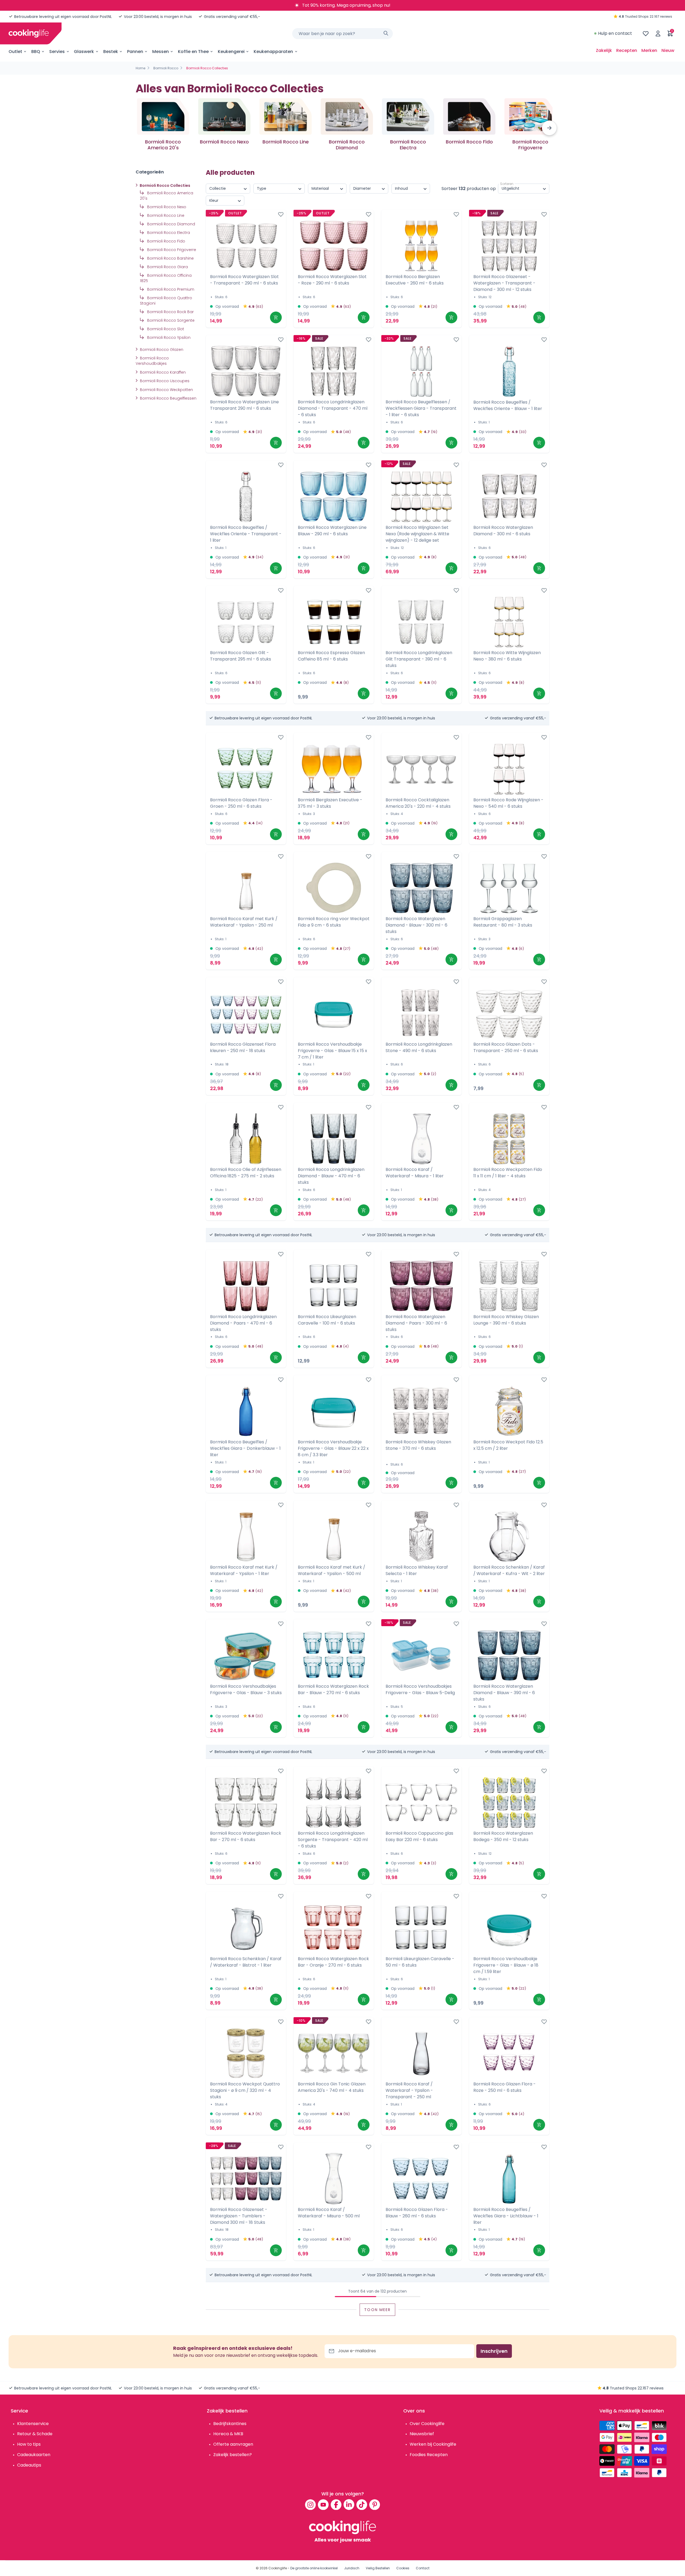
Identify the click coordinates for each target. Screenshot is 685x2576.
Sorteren (507, 184)
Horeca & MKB (228, 2434)
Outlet (15, 52)
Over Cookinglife (427, 2424)
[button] (549, 128)
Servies (57, 52)
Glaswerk (84, 52)
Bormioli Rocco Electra (168, 233)
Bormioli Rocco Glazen (161, 350)
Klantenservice (33, 2424)
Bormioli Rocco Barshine (170, 258)
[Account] (658, 33)
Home (140, 68)
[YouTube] (323, 2505)
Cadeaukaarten (34, 2455)
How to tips (29, 2444)
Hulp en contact (615, 33)
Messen (161, 52)
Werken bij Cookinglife (433, 2444)
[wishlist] (646, 33)
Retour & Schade (35, 2434)
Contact (423, 2568)
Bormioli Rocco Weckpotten (166, 390)
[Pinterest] (375, 2505)
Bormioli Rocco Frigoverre (171, 250)
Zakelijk (604, 50)
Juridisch (352, 2568)
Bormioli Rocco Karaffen (162, 372)
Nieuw (668, 50)
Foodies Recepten (429, 2455)
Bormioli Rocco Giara (167, 267)
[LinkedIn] (349, 2505)
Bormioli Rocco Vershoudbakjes (152, 361)
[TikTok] (362, 2505)
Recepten (627, 50)
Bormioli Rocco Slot (165, 329)
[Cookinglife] (29, 33)
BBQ (36, 52)
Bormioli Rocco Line (165, 215)
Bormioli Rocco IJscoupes (164, 381)
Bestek (111, 52)
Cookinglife (278, 2568)
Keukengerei (231, 52)
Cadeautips (29, 2465)
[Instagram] (310, 2505)
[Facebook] (336, 2505)
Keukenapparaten (273, 52)
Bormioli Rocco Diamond (171, 224)
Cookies (403, 2568)
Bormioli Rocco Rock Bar (170, 312)
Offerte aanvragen (233, 2444)
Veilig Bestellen (378, 2568)
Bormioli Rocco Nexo (166, 207)
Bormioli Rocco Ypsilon (168, 337)
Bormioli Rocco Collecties (165, 185)
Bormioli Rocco (166, 68)
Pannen (135, 52)
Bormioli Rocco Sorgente (170, 320)
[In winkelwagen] (276, 317)
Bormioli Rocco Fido (166, 241)
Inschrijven (494, 2351)
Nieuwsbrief (422, 2434)
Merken (649, 50)
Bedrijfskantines (230, 2424)
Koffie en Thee (193, 52)
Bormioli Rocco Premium (170, 289)
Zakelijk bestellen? (233, 2455)
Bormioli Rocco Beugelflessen (168, 398)
